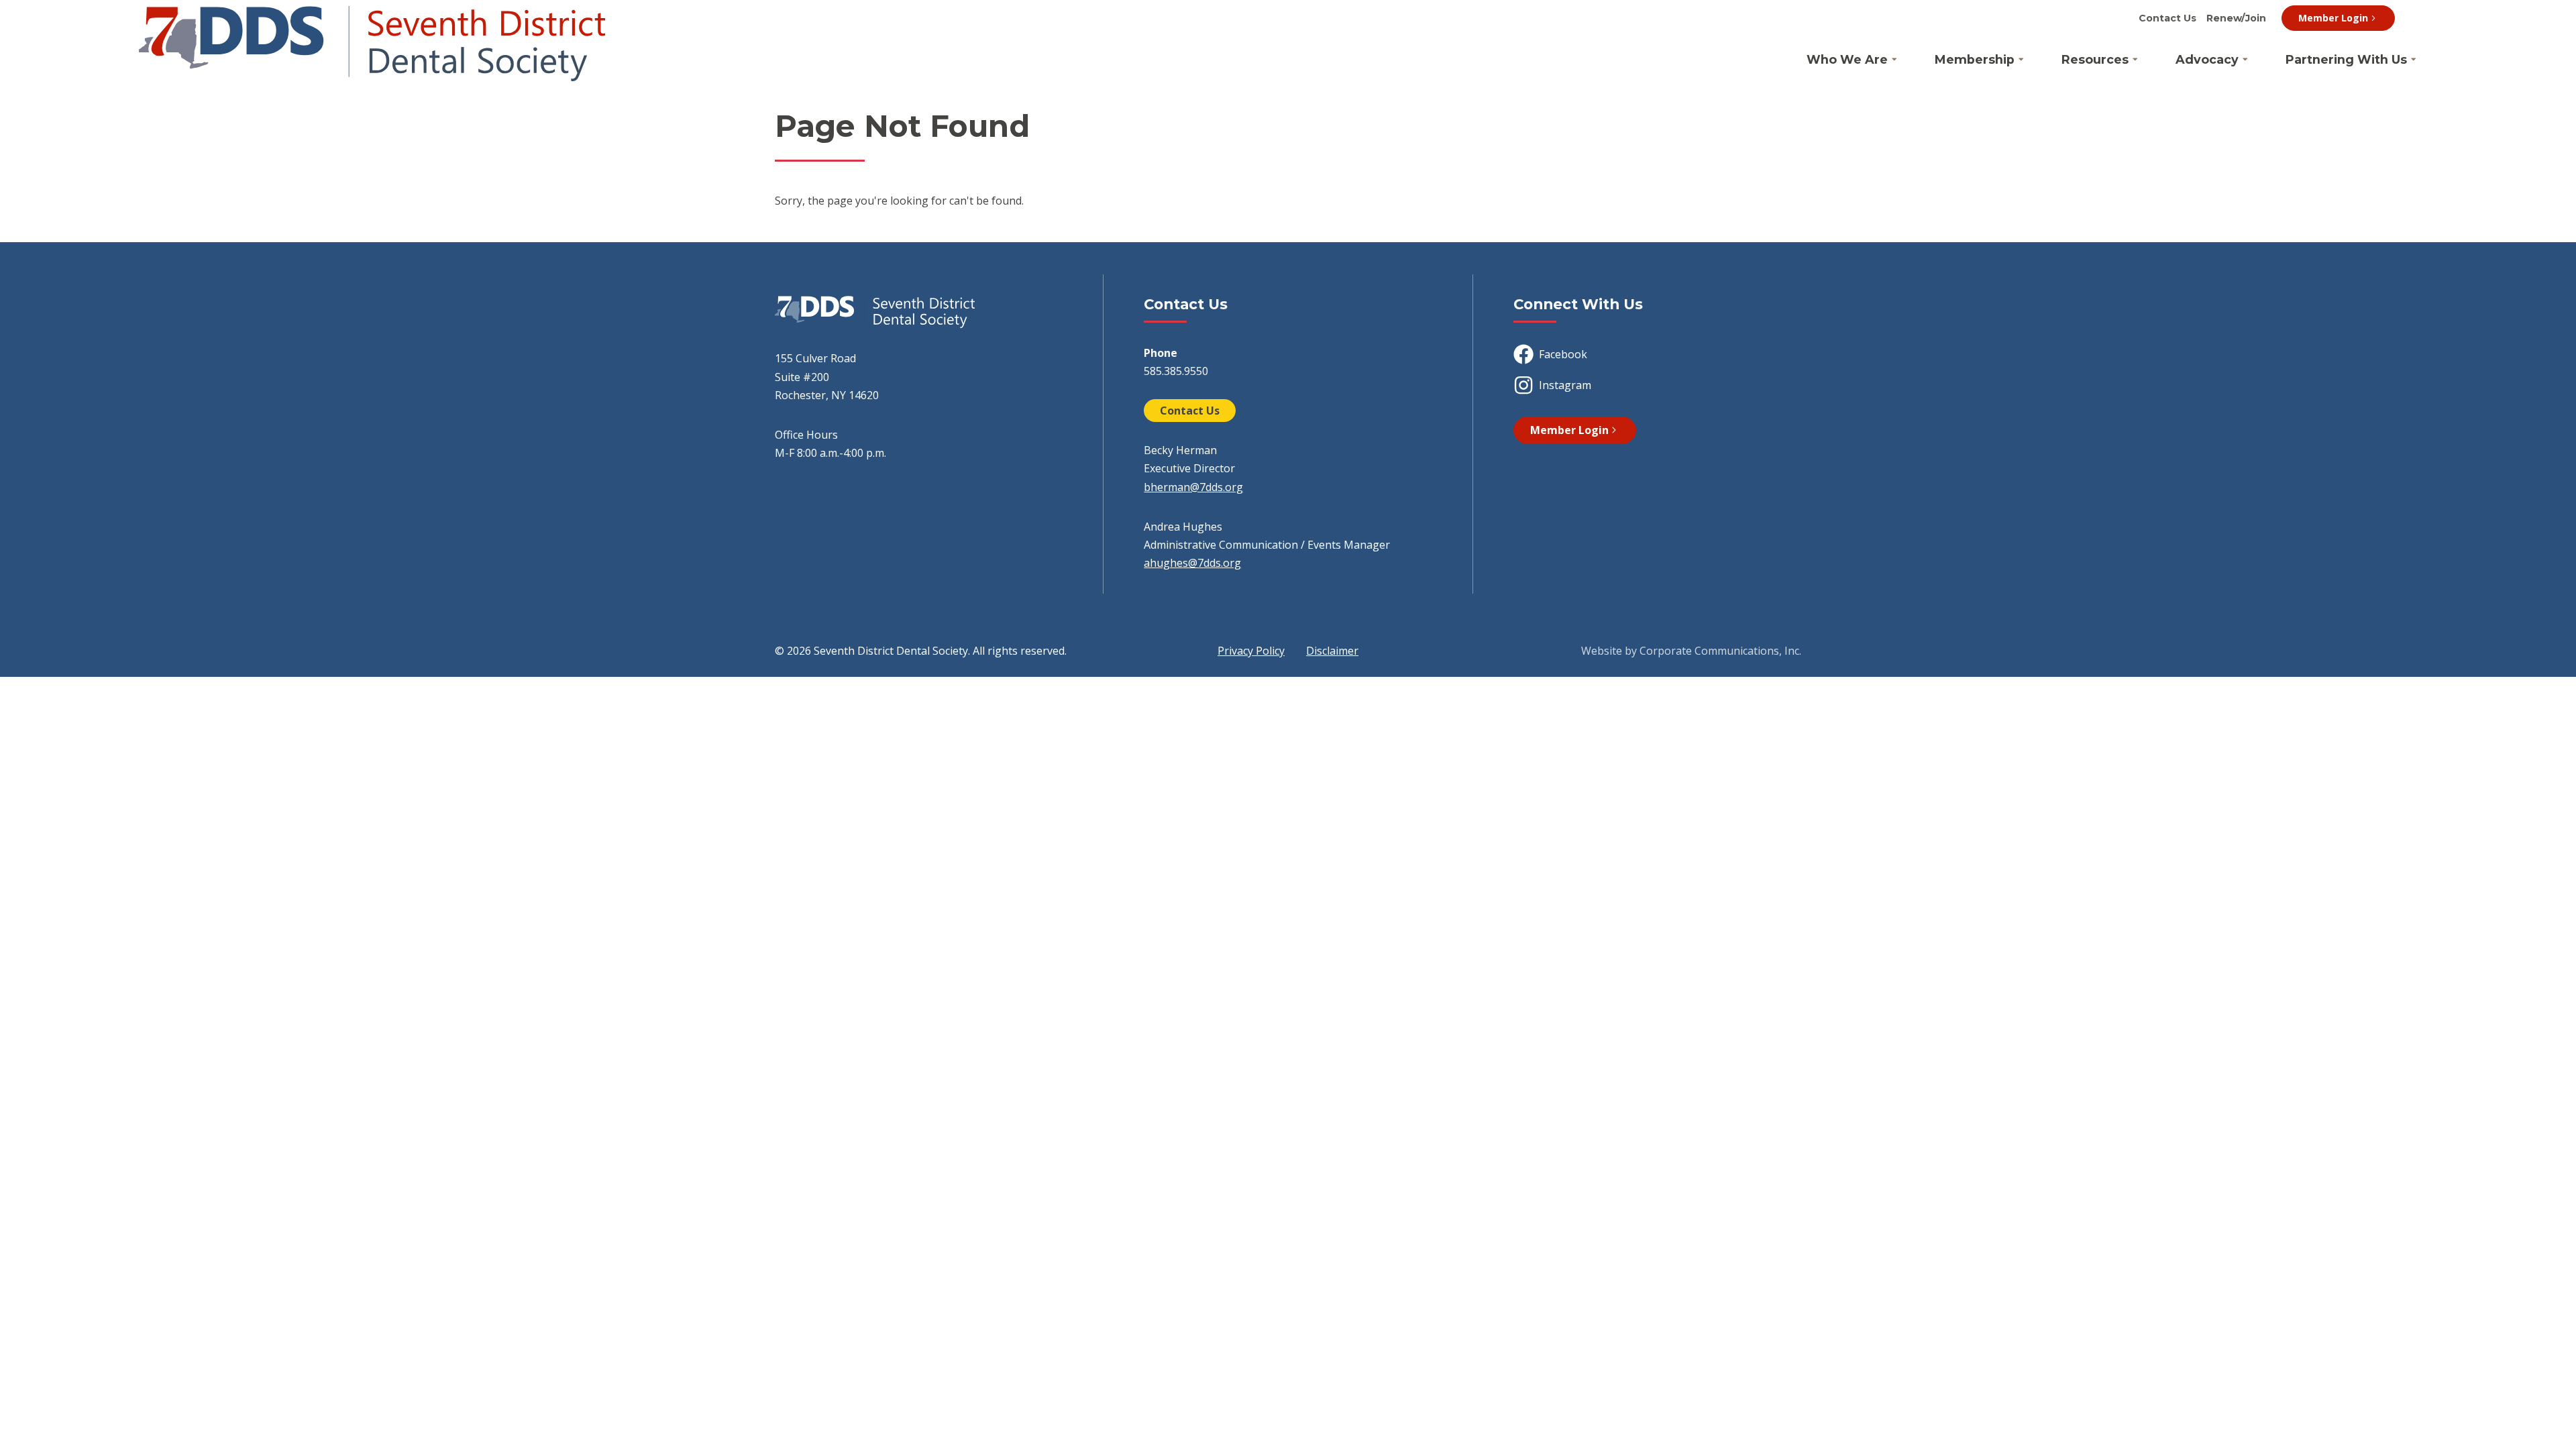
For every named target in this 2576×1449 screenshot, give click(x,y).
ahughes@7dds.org (1192, 563)
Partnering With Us (2346, 59)
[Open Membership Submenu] (2021, 60)
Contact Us (2167, 18)
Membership (1975, 59)
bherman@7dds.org (1193, 487)
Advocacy (2207, 59)
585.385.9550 (1176, 371)
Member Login (2333, 18)
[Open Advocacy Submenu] (2245, 60)
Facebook (1563, 354)
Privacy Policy (1251, 651)
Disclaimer (1332, 651)
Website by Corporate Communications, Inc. (1691, 651)
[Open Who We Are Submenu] (1894, 60)
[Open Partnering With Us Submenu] (2414, 60)
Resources (2095, 59)
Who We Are (1847, 59)
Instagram (1565, 385)
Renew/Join (2236, 18)
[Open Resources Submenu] (2135, 60)
